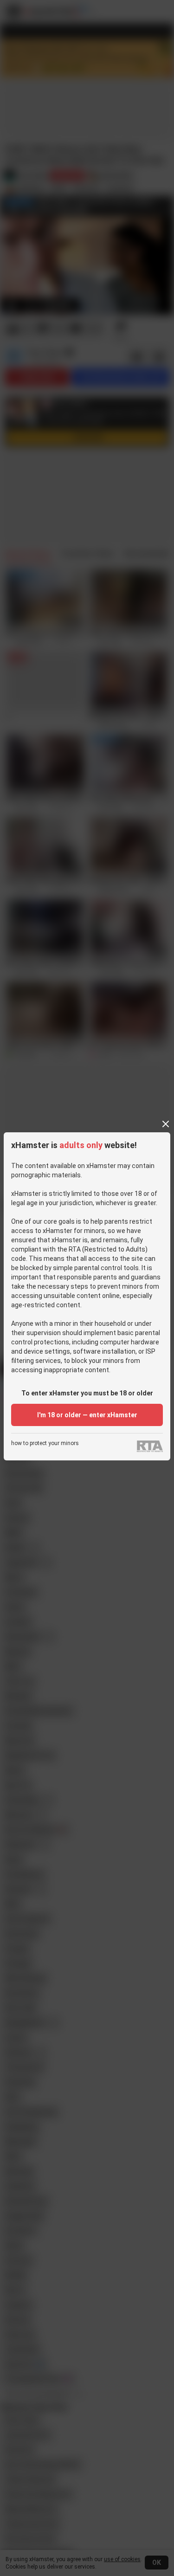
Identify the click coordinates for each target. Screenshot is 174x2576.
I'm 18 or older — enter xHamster (87, 1415)
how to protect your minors (45, 1443)
